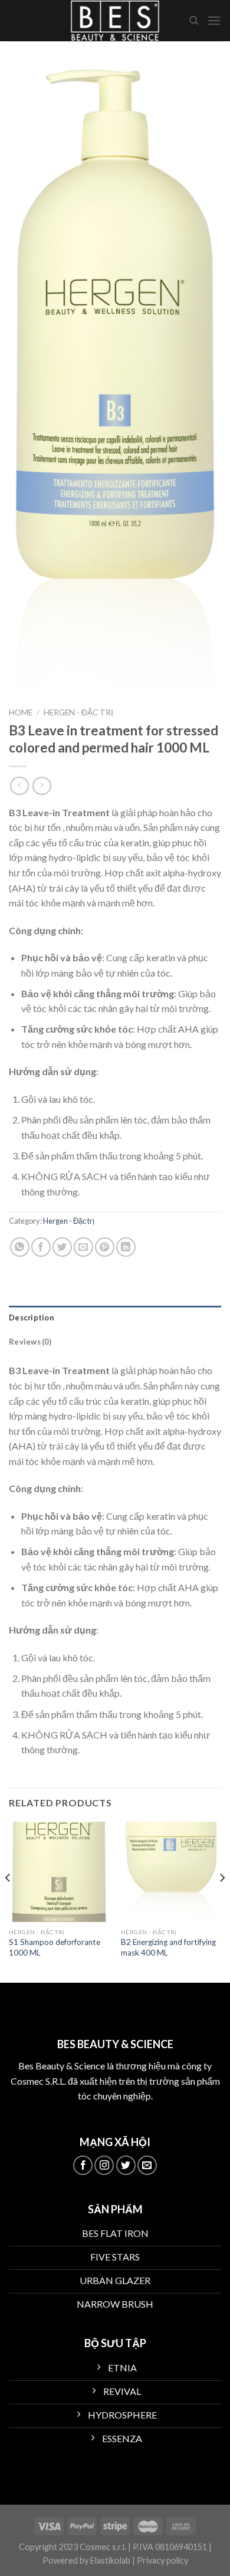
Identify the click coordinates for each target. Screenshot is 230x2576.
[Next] (222, 1901)
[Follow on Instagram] (104, 2165)
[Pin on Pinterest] (105, 1247)
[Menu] (214, 20)
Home (21, 712)
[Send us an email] (147, 2165)
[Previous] (8, 1901)
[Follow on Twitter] (126, 2165)
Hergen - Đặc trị (78, 712)
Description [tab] (31, 1317)
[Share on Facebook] (41, 1247)
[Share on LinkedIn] (126, 1247)
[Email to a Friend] (83, 1247)
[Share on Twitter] (62, 1247)
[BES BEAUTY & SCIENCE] (115, 21)
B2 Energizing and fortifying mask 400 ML (168, 1947)
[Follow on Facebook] (83, 2165)
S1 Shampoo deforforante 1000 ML (55, 1947)
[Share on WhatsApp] (20, 1247)
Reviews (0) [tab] (30, 1342)
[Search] (194, 21)
